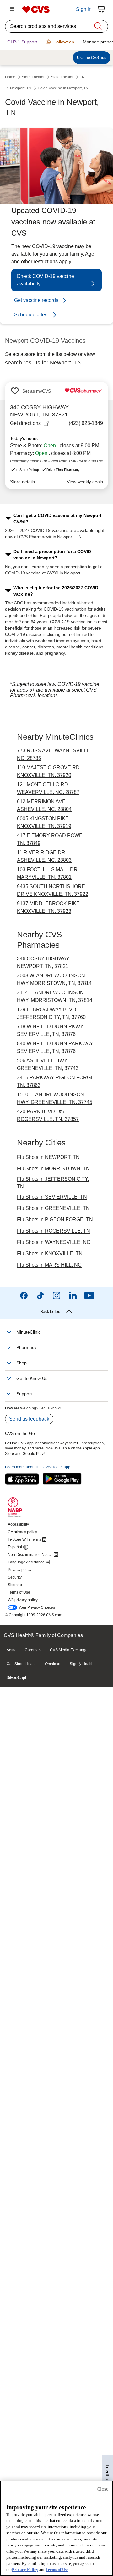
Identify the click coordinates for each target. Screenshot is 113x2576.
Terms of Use (57, 2570)
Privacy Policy (25, 2570)
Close (102, 2489)
